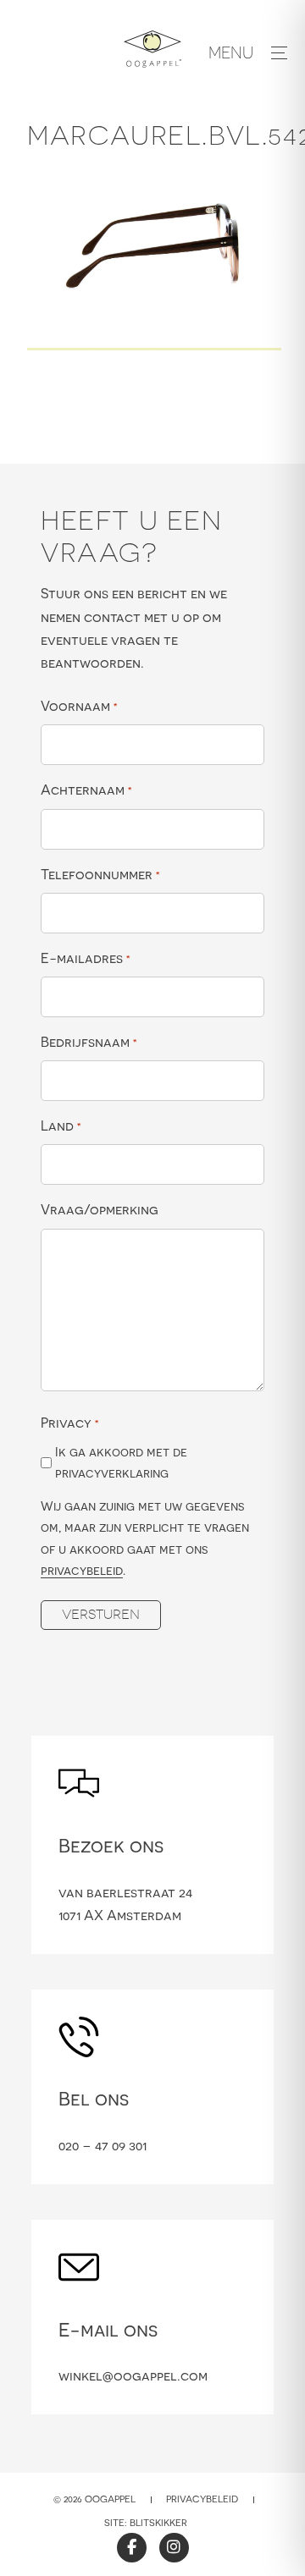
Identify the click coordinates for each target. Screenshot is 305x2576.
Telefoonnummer (100, 874)
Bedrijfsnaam (89, 1042)
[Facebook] (132, 2548)
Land (61, 1126)
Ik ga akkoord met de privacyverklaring (121, 1463)
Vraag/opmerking (100, 1209)
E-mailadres (86, 958)
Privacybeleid (202, 2499)
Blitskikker (158, 2523)
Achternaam (86, 790)
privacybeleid (82, 1570)
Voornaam (79, 706)
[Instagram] (174, 2548)
